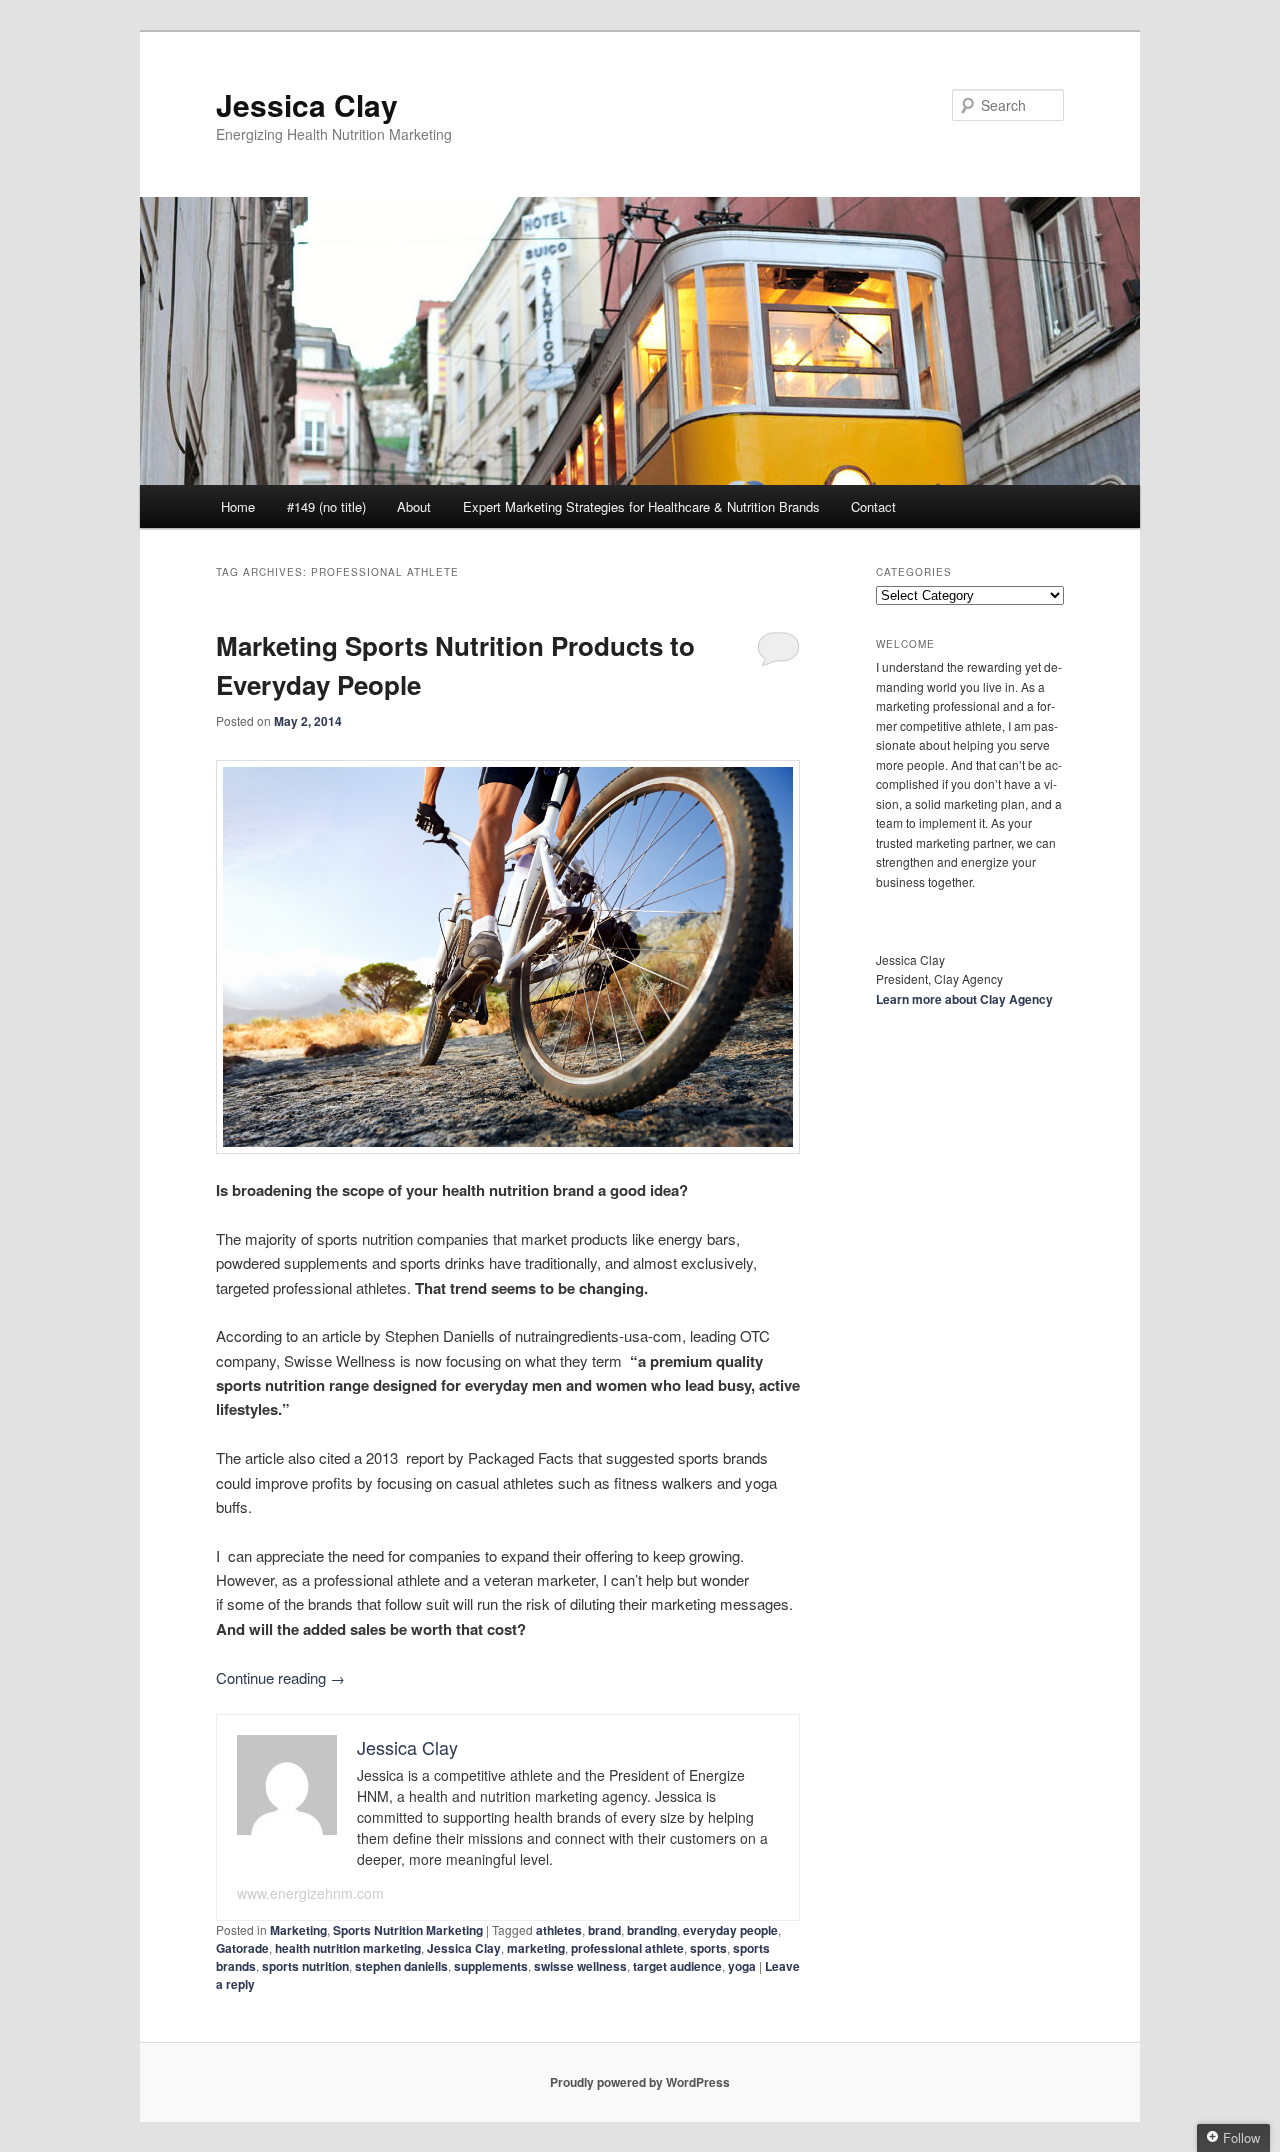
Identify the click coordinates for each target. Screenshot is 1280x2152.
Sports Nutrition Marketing (408, 1930)
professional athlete (627, 1948)
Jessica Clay (307, 104)
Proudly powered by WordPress (640, 2082)
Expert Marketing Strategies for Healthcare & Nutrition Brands (641, 506)
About (414, 506)
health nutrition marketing (348, 1948)
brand (604, 1930)
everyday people (730, 1930)
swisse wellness (580, 1966)
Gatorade (242, 1948)
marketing (536, 1948)
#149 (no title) (326, 506)
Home (238, 506)
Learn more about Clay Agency (964, 999)
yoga (742, 1966)
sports (708, 1948)
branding (652, 1930)
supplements (491, 1966)
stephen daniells (401, 1966)
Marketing (298, 1930)
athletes (559, 1930)
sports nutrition (305, 1966)
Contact (873, 506)
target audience (677, 1966)
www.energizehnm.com (310, 1893)
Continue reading (280, 1677)
